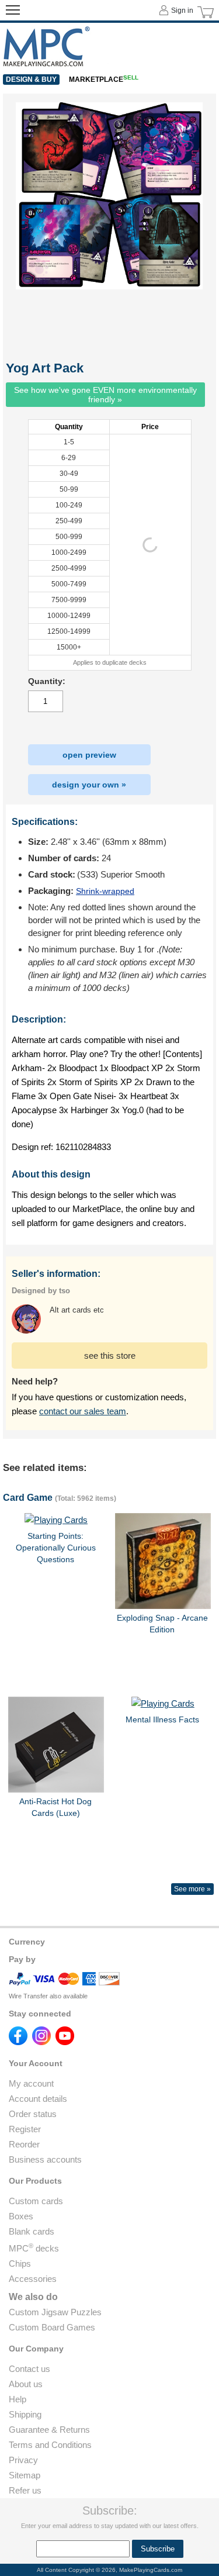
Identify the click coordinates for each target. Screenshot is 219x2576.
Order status (33, 2114)
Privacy (23, 2460)
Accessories (33, 2279)
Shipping (25, 2414)
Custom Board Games (52, 2327)
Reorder (24, 2144)
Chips (20, 2264)
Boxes (21, 2216)
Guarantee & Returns (49, 2430)
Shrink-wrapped (105, 891)
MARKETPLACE (104, 80)
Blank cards (32, 2231)
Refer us (25, 2490)
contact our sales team (83, 1411)
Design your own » (89, 785)
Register (25, 2129)
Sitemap (25, 2475)
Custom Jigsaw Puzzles (55, 2312)
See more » (192, 1889)
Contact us (29, 2369)
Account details (38, 2099)
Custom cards (36, 2201)
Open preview (89, 755)
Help (18, 2399)
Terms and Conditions (50, 2445)
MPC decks (34, 2248)
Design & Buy (31, 80)
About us (26, 2384)
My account (31, 2083)
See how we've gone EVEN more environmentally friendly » (105, 395)
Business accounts (45, 2159)
